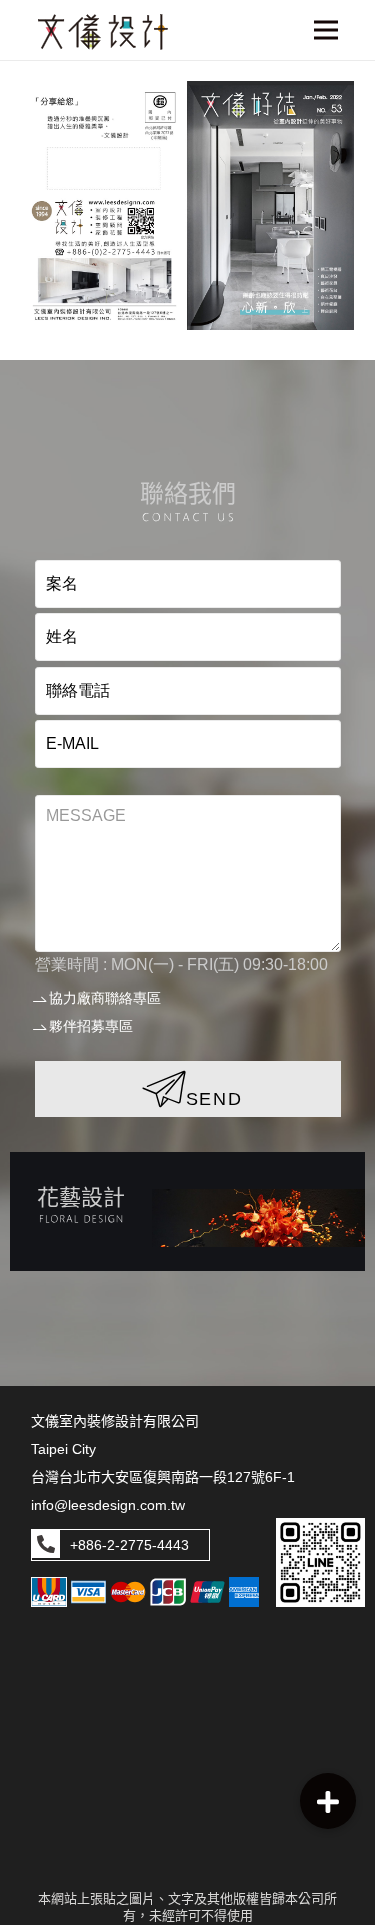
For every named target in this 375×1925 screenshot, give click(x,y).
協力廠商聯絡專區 (105, 998)
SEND (214, 1099)
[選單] (325, 30)
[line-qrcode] (320, 1562)
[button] (328, 1801)
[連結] (187, 1211)
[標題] (103, 32)
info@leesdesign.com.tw (108, 1505)
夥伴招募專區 (91, 1026)
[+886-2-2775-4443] (46, 1545)
